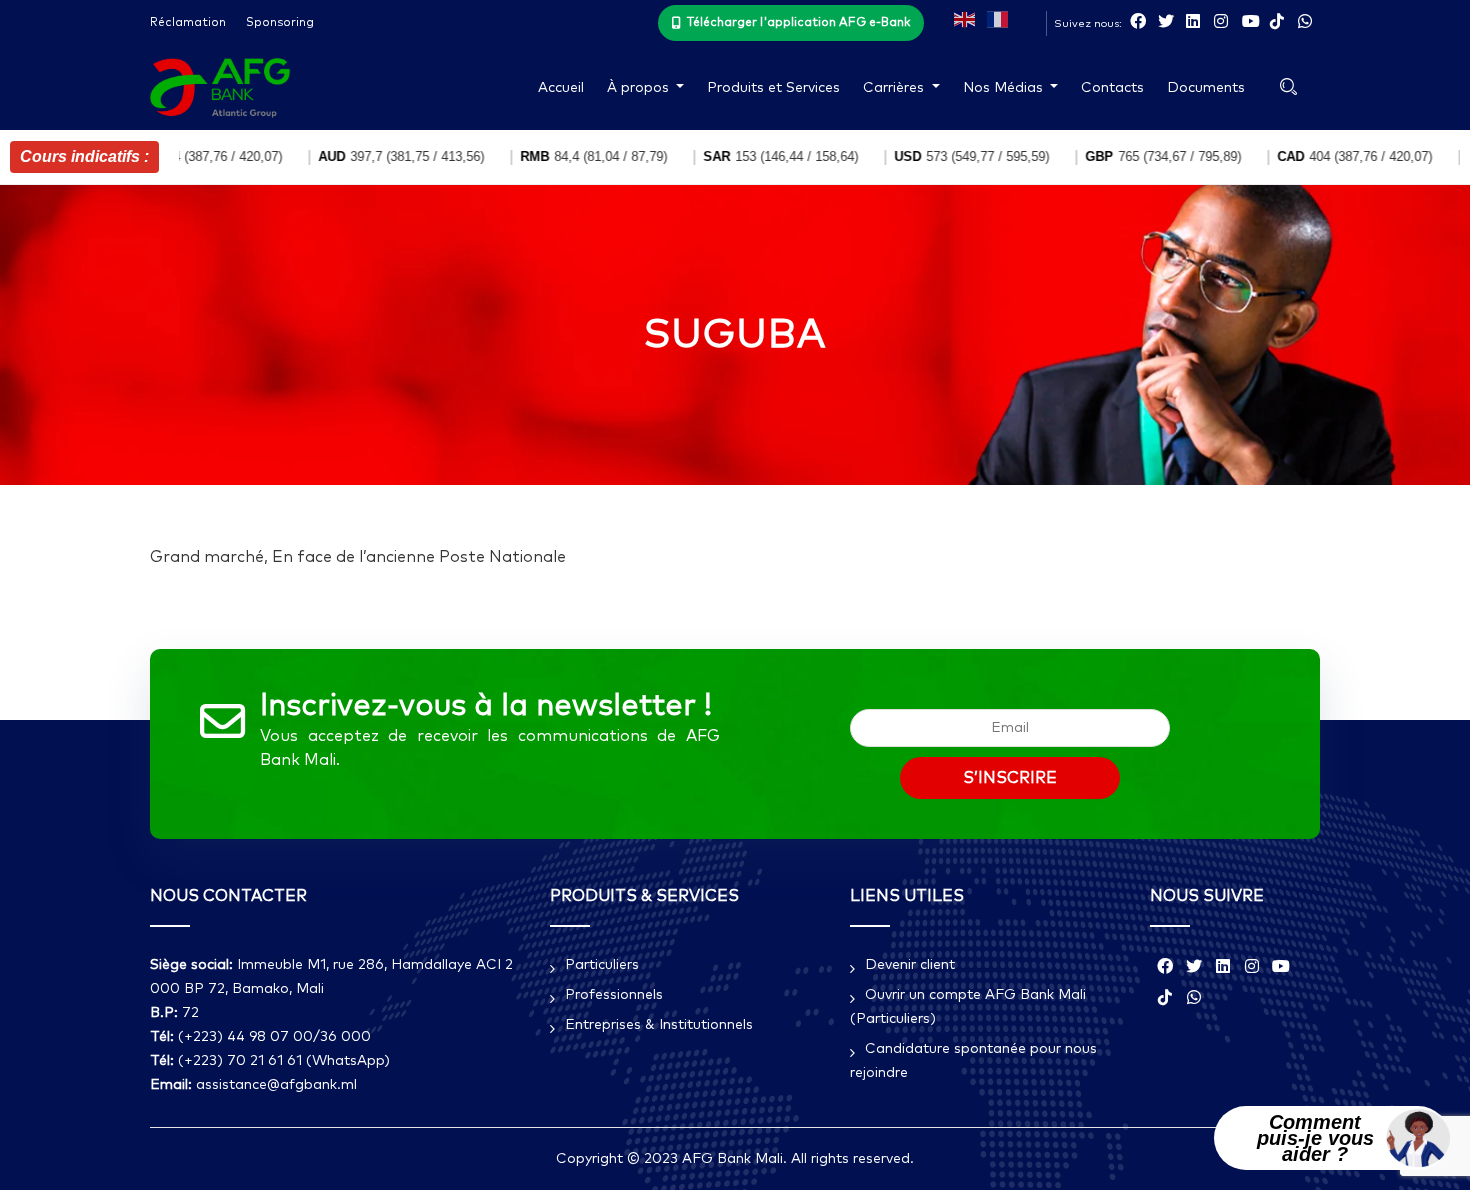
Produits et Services (773, 88)
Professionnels (614, 995)
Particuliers (602, 965)
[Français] (998, 18)
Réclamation (188, 23)
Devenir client (910, 965)
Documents (1206, 88)
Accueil (561, 88)
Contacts (1112, 88)
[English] (965, 18)
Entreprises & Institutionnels (659, 1025)
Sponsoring (280, 23)
